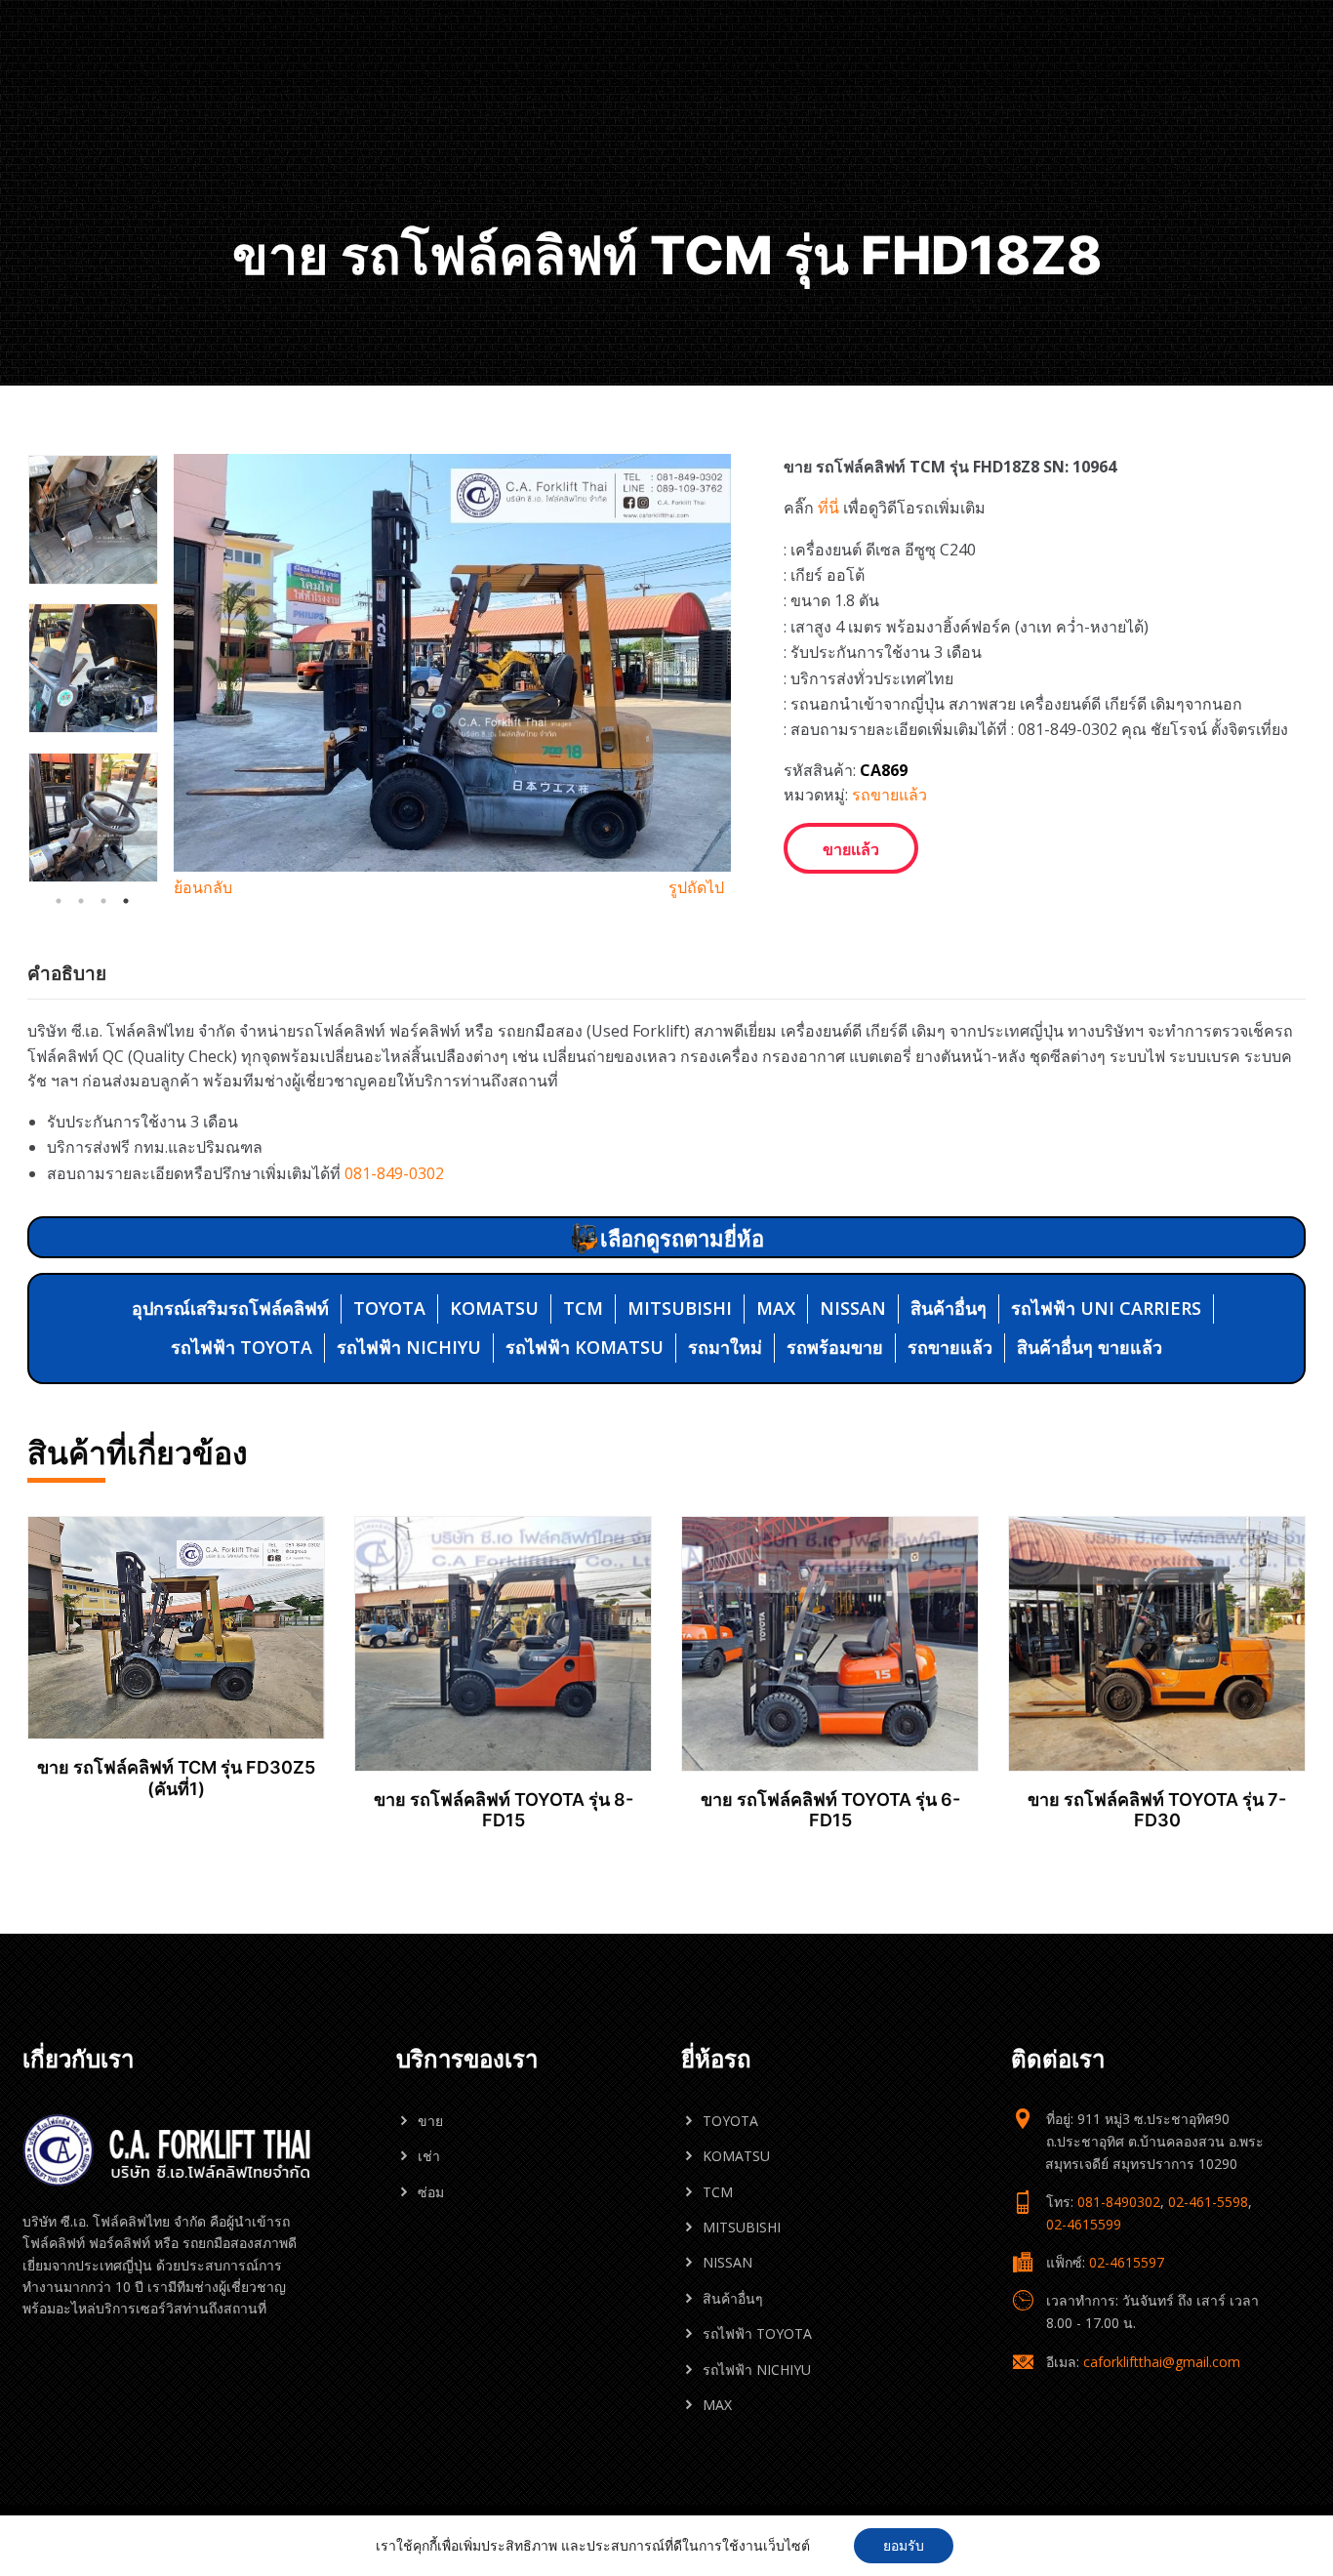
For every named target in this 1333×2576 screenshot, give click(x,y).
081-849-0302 (394, 1173)
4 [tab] (126, 901)
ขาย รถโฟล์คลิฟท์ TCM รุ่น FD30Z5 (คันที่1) (176, 1778)
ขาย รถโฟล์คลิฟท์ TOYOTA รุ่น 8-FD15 (504, 1810)
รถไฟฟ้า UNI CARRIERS (1106, 1308)
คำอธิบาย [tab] (67, 973)
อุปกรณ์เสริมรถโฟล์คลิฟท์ (230, 1308)
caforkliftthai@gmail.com (1162, 2362)
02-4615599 (1084, 2224)
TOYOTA (389, 1308)
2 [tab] (81, 901)
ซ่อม (431, 2192)
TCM (583, 1308)
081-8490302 (1119, 2202)
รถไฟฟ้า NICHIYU (409, 1347)
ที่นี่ (828, 508)
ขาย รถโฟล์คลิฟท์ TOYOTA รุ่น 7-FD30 (1157, 1810)
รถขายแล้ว (889, 795)
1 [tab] (59, 901)
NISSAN (853, 1308)
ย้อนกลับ (203, 887)
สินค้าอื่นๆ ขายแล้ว (1090, 1347)
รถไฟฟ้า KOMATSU (585, 1347)
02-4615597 (1127, 2262)
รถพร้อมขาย (835, 1347)
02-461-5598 (1208, 2202)
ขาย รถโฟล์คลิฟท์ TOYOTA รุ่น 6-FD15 (830, 1810)
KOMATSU (494, 1308)
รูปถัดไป (696, 887)
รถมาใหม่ (725, 1347)
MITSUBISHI (680, 1308)
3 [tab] (103, 901)
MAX (776, 1308)
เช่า (429, 2156)
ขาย (430, 2121)
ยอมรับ (904, 2545)
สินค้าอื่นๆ (949, 1308)
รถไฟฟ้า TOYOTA (242, 1347)
